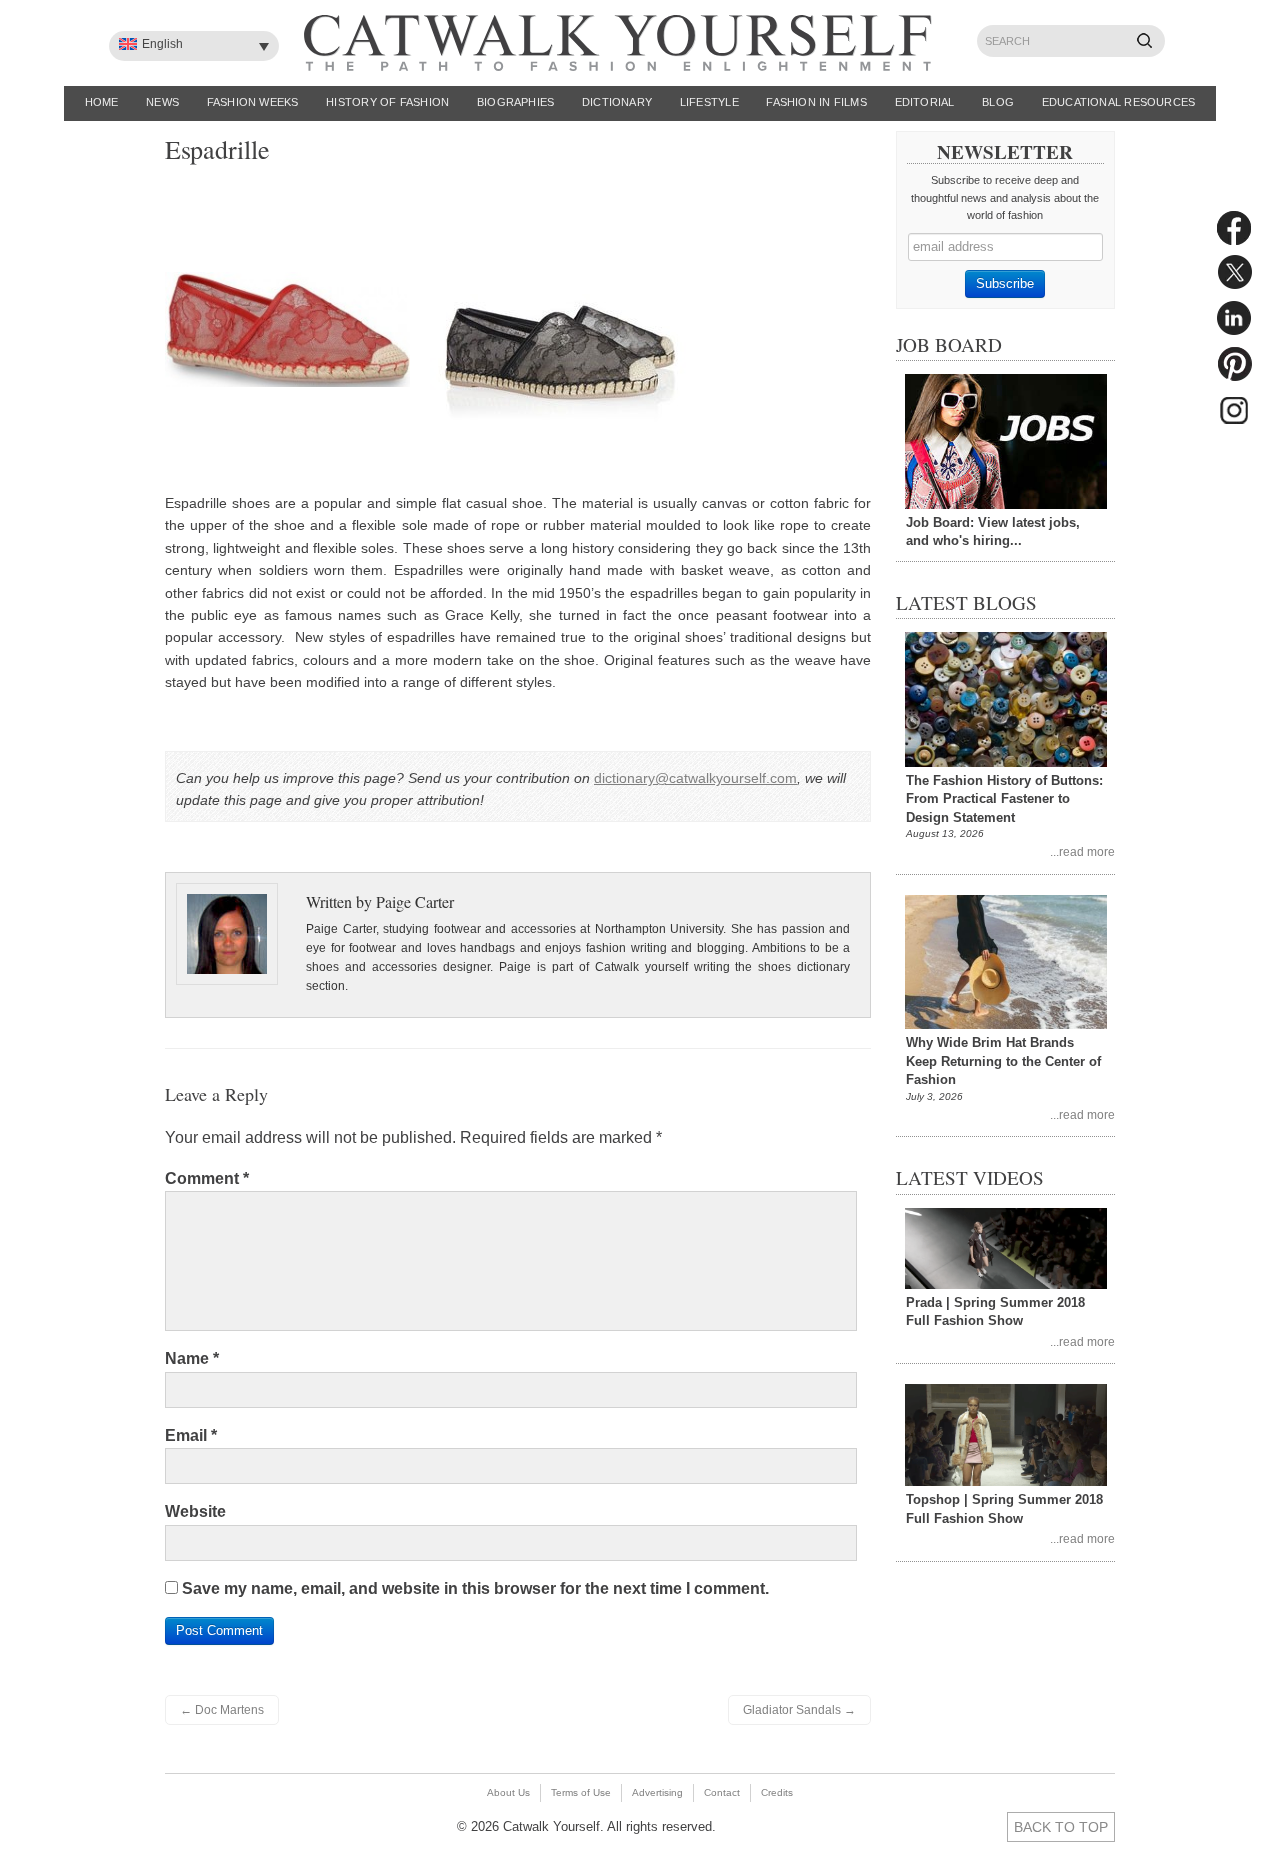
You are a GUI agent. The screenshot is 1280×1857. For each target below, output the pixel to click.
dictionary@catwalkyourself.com (695, 778)
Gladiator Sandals (799, 1710)
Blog (998, 102)
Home (102, 102)
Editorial (925, 102)
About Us (508, 1792)
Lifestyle (709, 102)
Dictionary (617, 102)
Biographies (515, 102)
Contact (722, 1792)
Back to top (1061, 1827)
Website (195, 1511)
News (162, 102)
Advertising (657, 1792)
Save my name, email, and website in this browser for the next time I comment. (475, 1588)
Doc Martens (222, 1710)
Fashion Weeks (253, 102)
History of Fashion (387, 102)
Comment (207, 1178)
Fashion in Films (816, 102)
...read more (1082, 851)
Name (192, 1358)
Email (191, 1435)
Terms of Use (581, 1792)
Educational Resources (1119, 102)
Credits (777, 1792)
